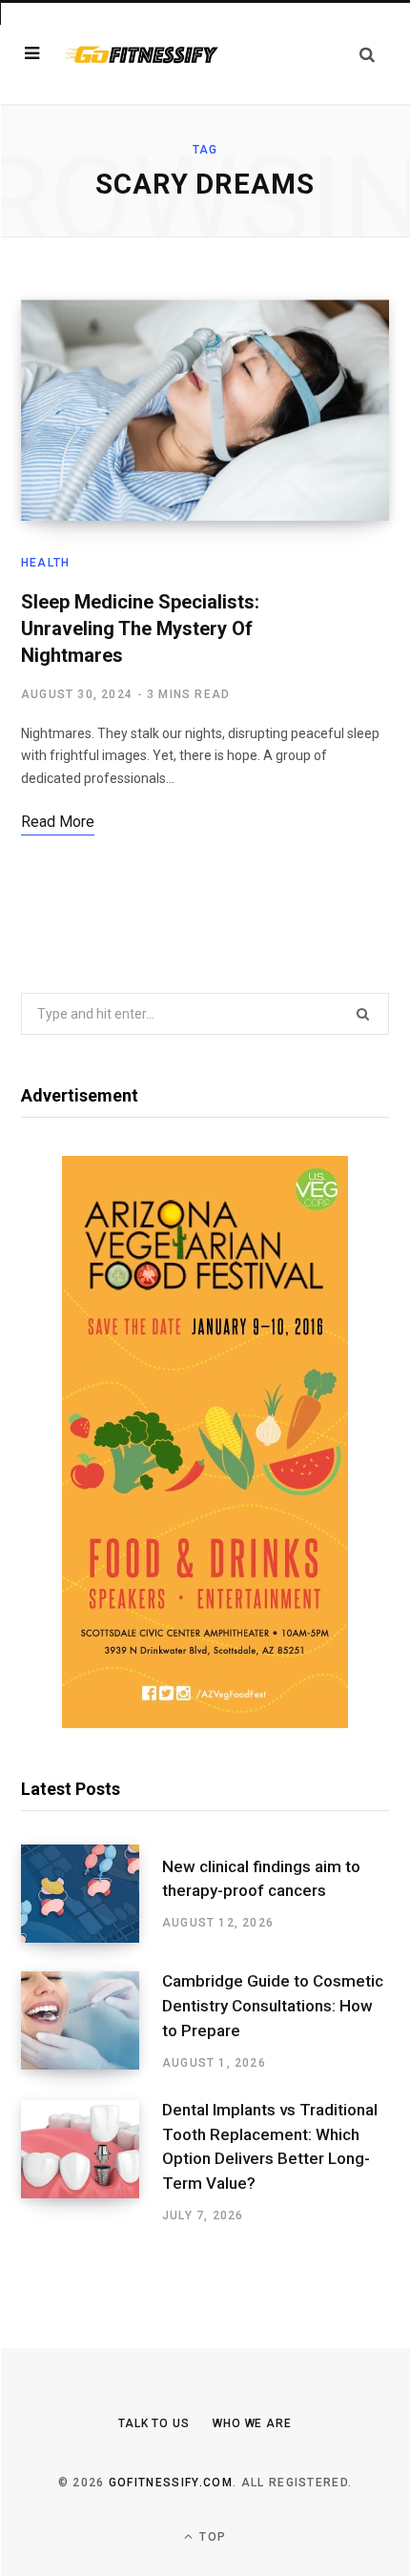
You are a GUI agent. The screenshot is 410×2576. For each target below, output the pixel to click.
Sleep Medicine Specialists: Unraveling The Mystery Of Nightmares (140, 629)
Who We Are (252, 2423)
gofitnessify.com (171, 2483)
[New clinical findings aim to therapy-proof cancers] (92, 1894)
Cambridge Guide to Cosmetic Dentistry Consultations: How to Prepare (273, 2006)
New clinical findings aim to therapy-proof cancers (261, 1879)
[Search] (367, 54)
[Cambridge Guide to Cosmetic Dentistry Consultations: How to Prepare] (92, 2021)
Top (211, 2537)
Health (45, 563)
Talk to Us (154, 2423)
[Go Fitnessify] (141, 53)
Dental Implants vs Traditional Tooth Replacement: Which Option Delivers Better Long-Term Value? (270, 2146)
